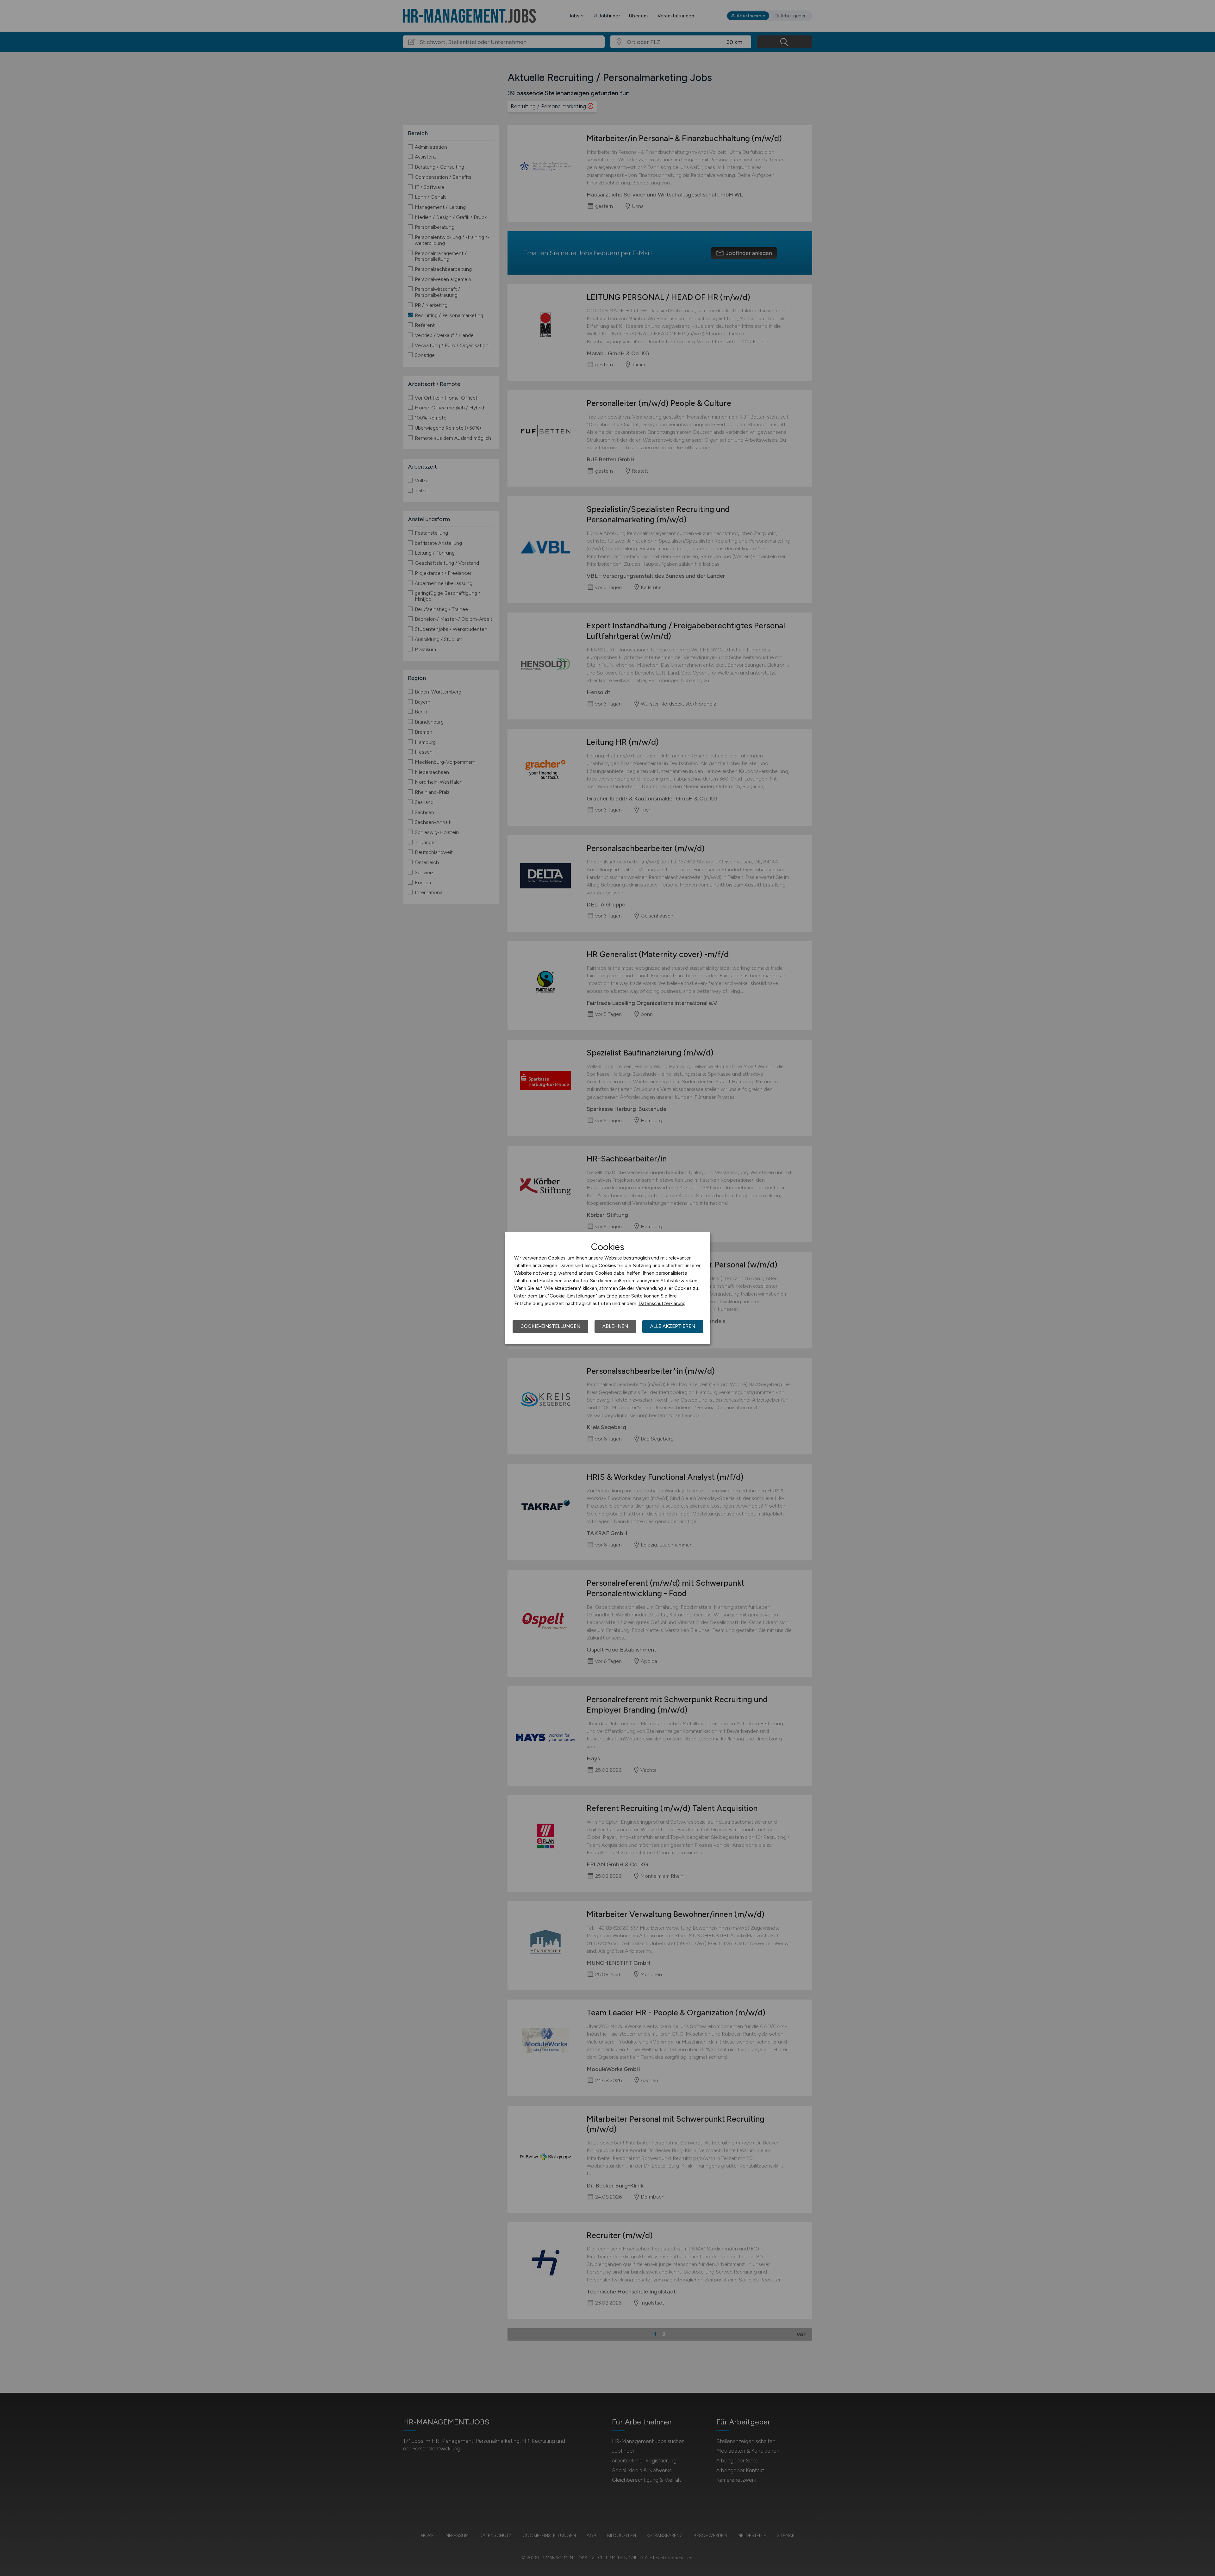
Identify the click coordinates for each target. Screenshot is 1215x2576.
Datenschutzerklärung (662, 1304)
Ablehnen (615, 1326)
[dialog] (607, 1288)
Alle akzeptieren (673, 1326)
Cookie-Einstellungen (550, 1326)
